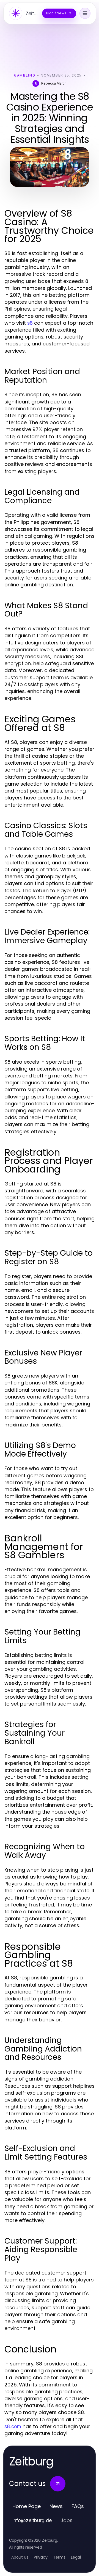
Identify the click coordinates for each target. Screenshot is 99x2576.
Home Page (27, 2506)
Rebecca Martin (54, 83)
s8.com (13, 2426)
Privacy (41, 2557)
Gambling (25, 75)
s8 (30, 323)
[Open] (85, 13)
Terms (59, 2557)
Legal (76, 2557)
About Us (20, 2557)
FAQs (78, 2506)
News (56, 2506)
